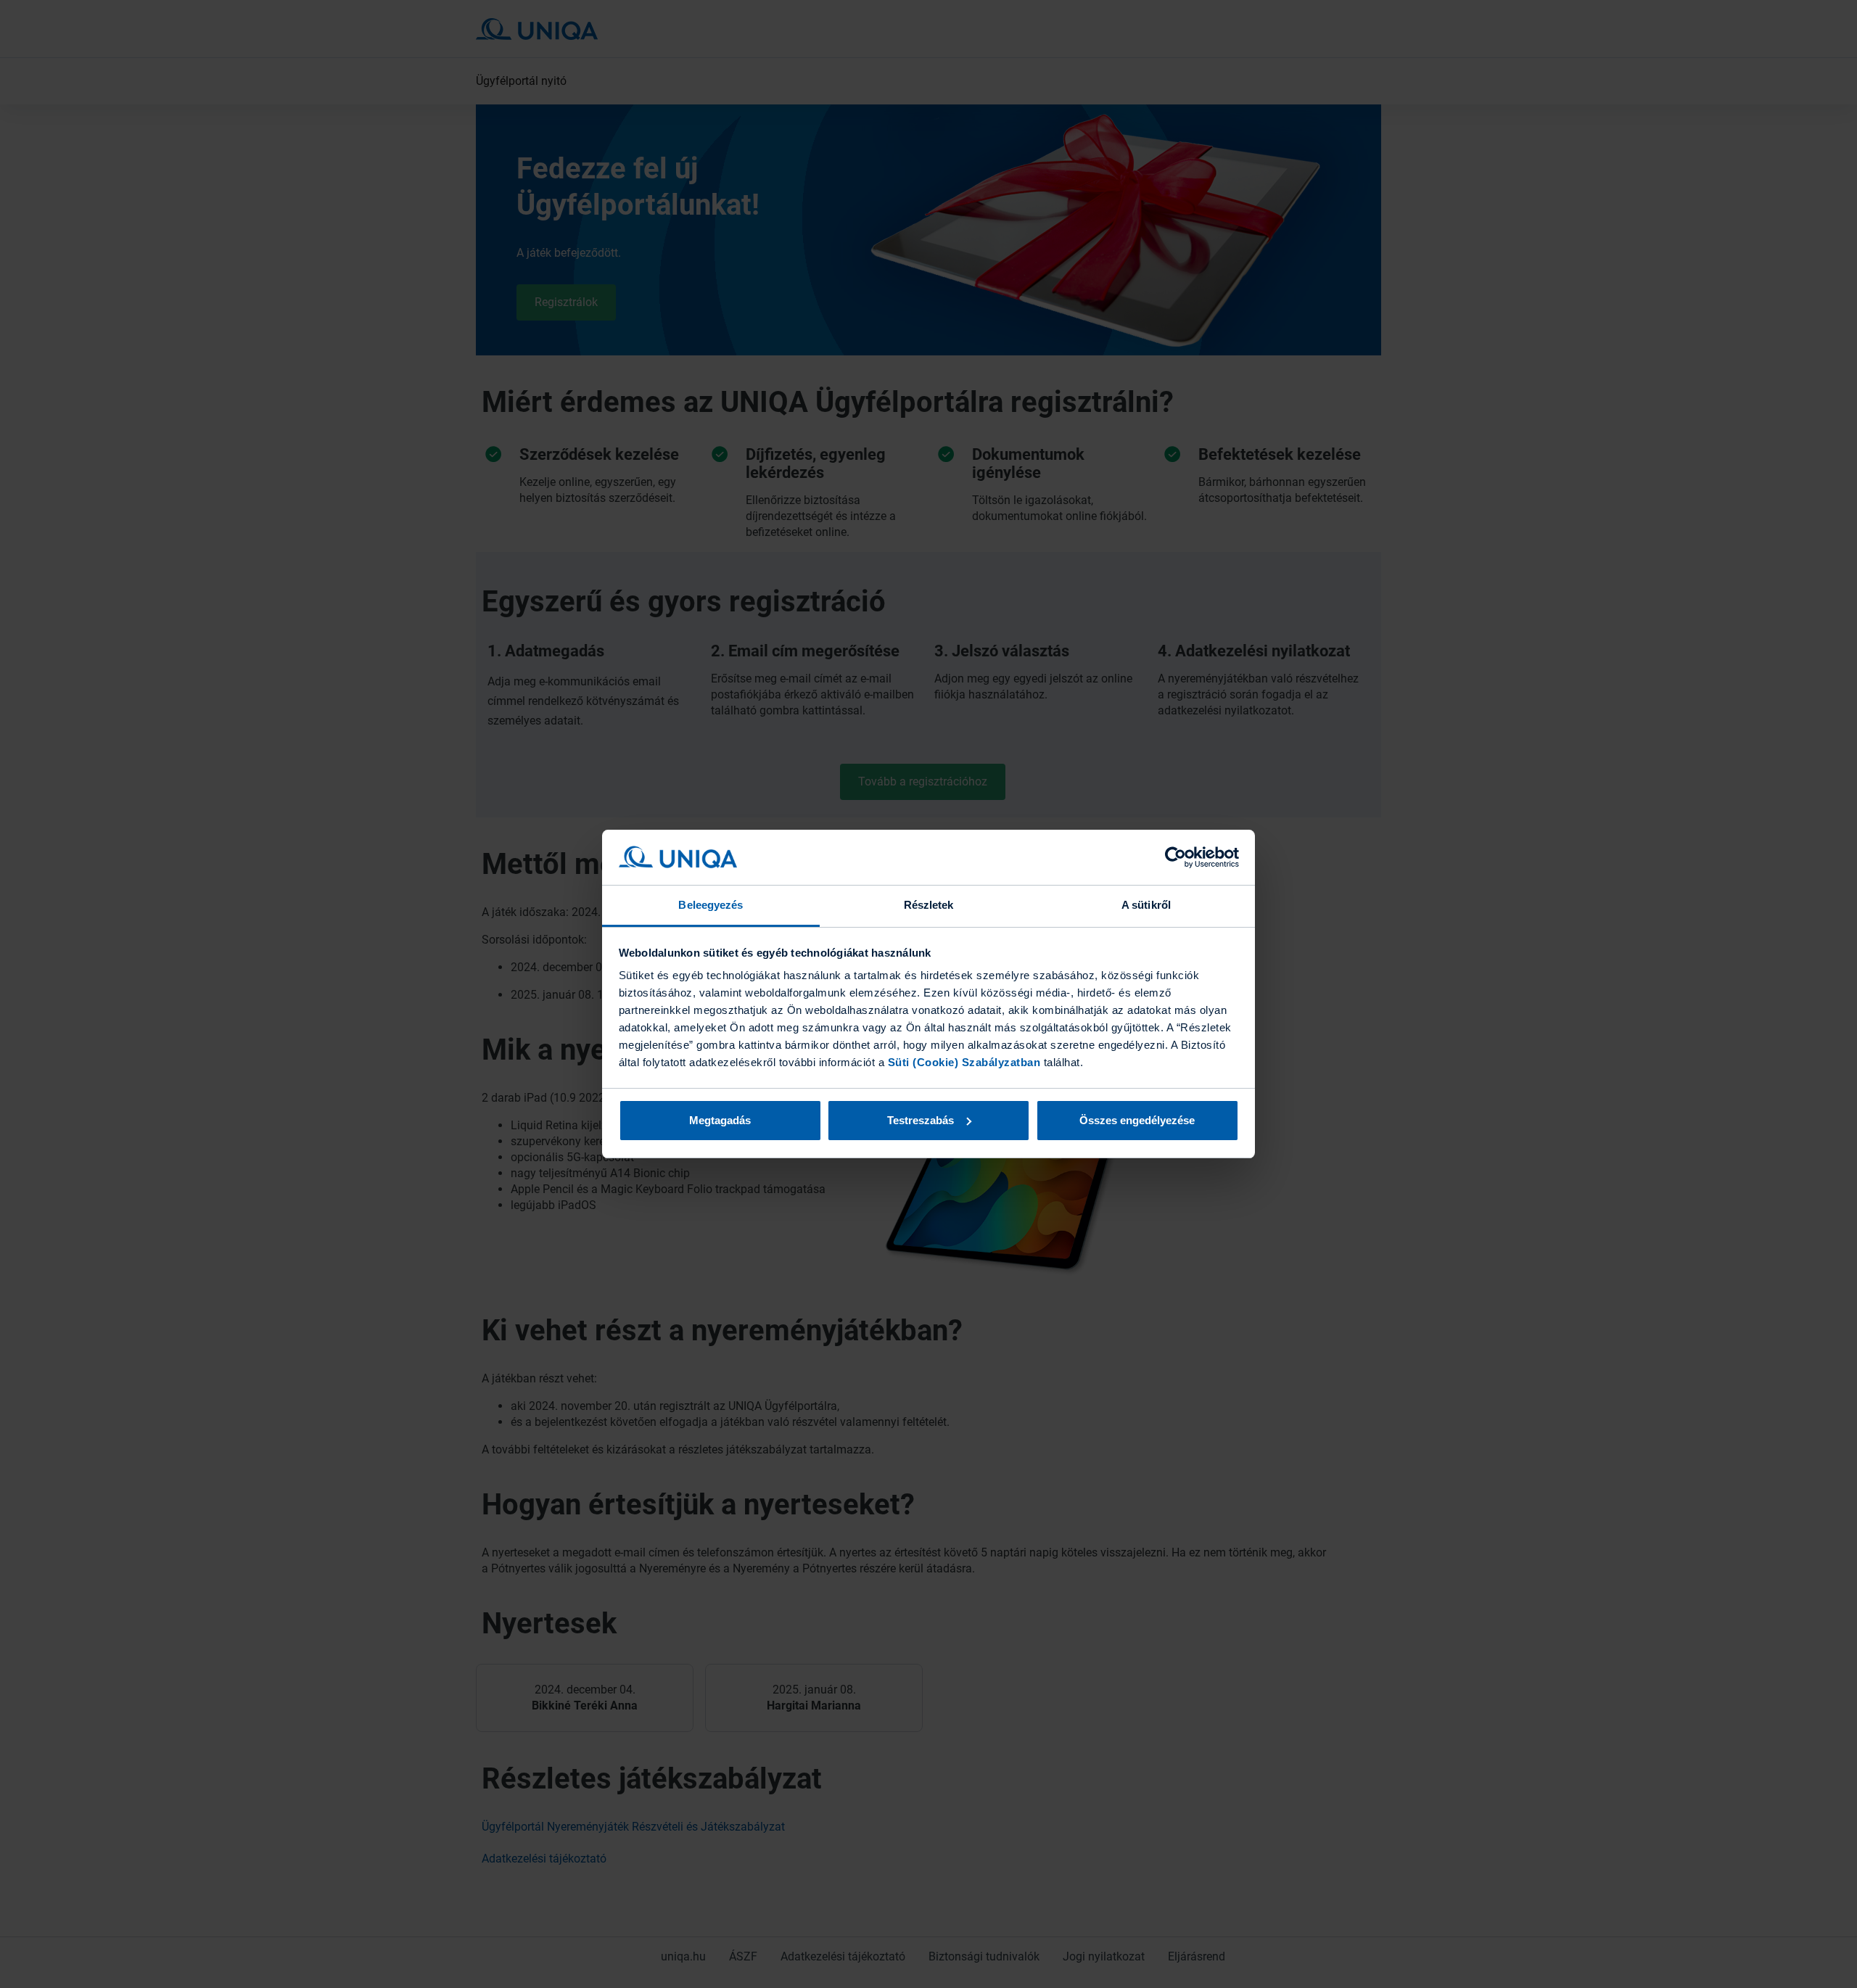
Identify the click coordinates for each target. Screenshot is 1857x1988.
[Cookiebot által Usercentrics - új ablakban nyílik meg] (1175, 857)
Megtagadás (720, 1120)
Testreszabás (921, 1120)
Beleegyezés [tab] (711, 905)
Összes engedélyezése (1137, 1120)
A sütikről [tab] (1146, 905)
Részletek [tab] (929, 905)
